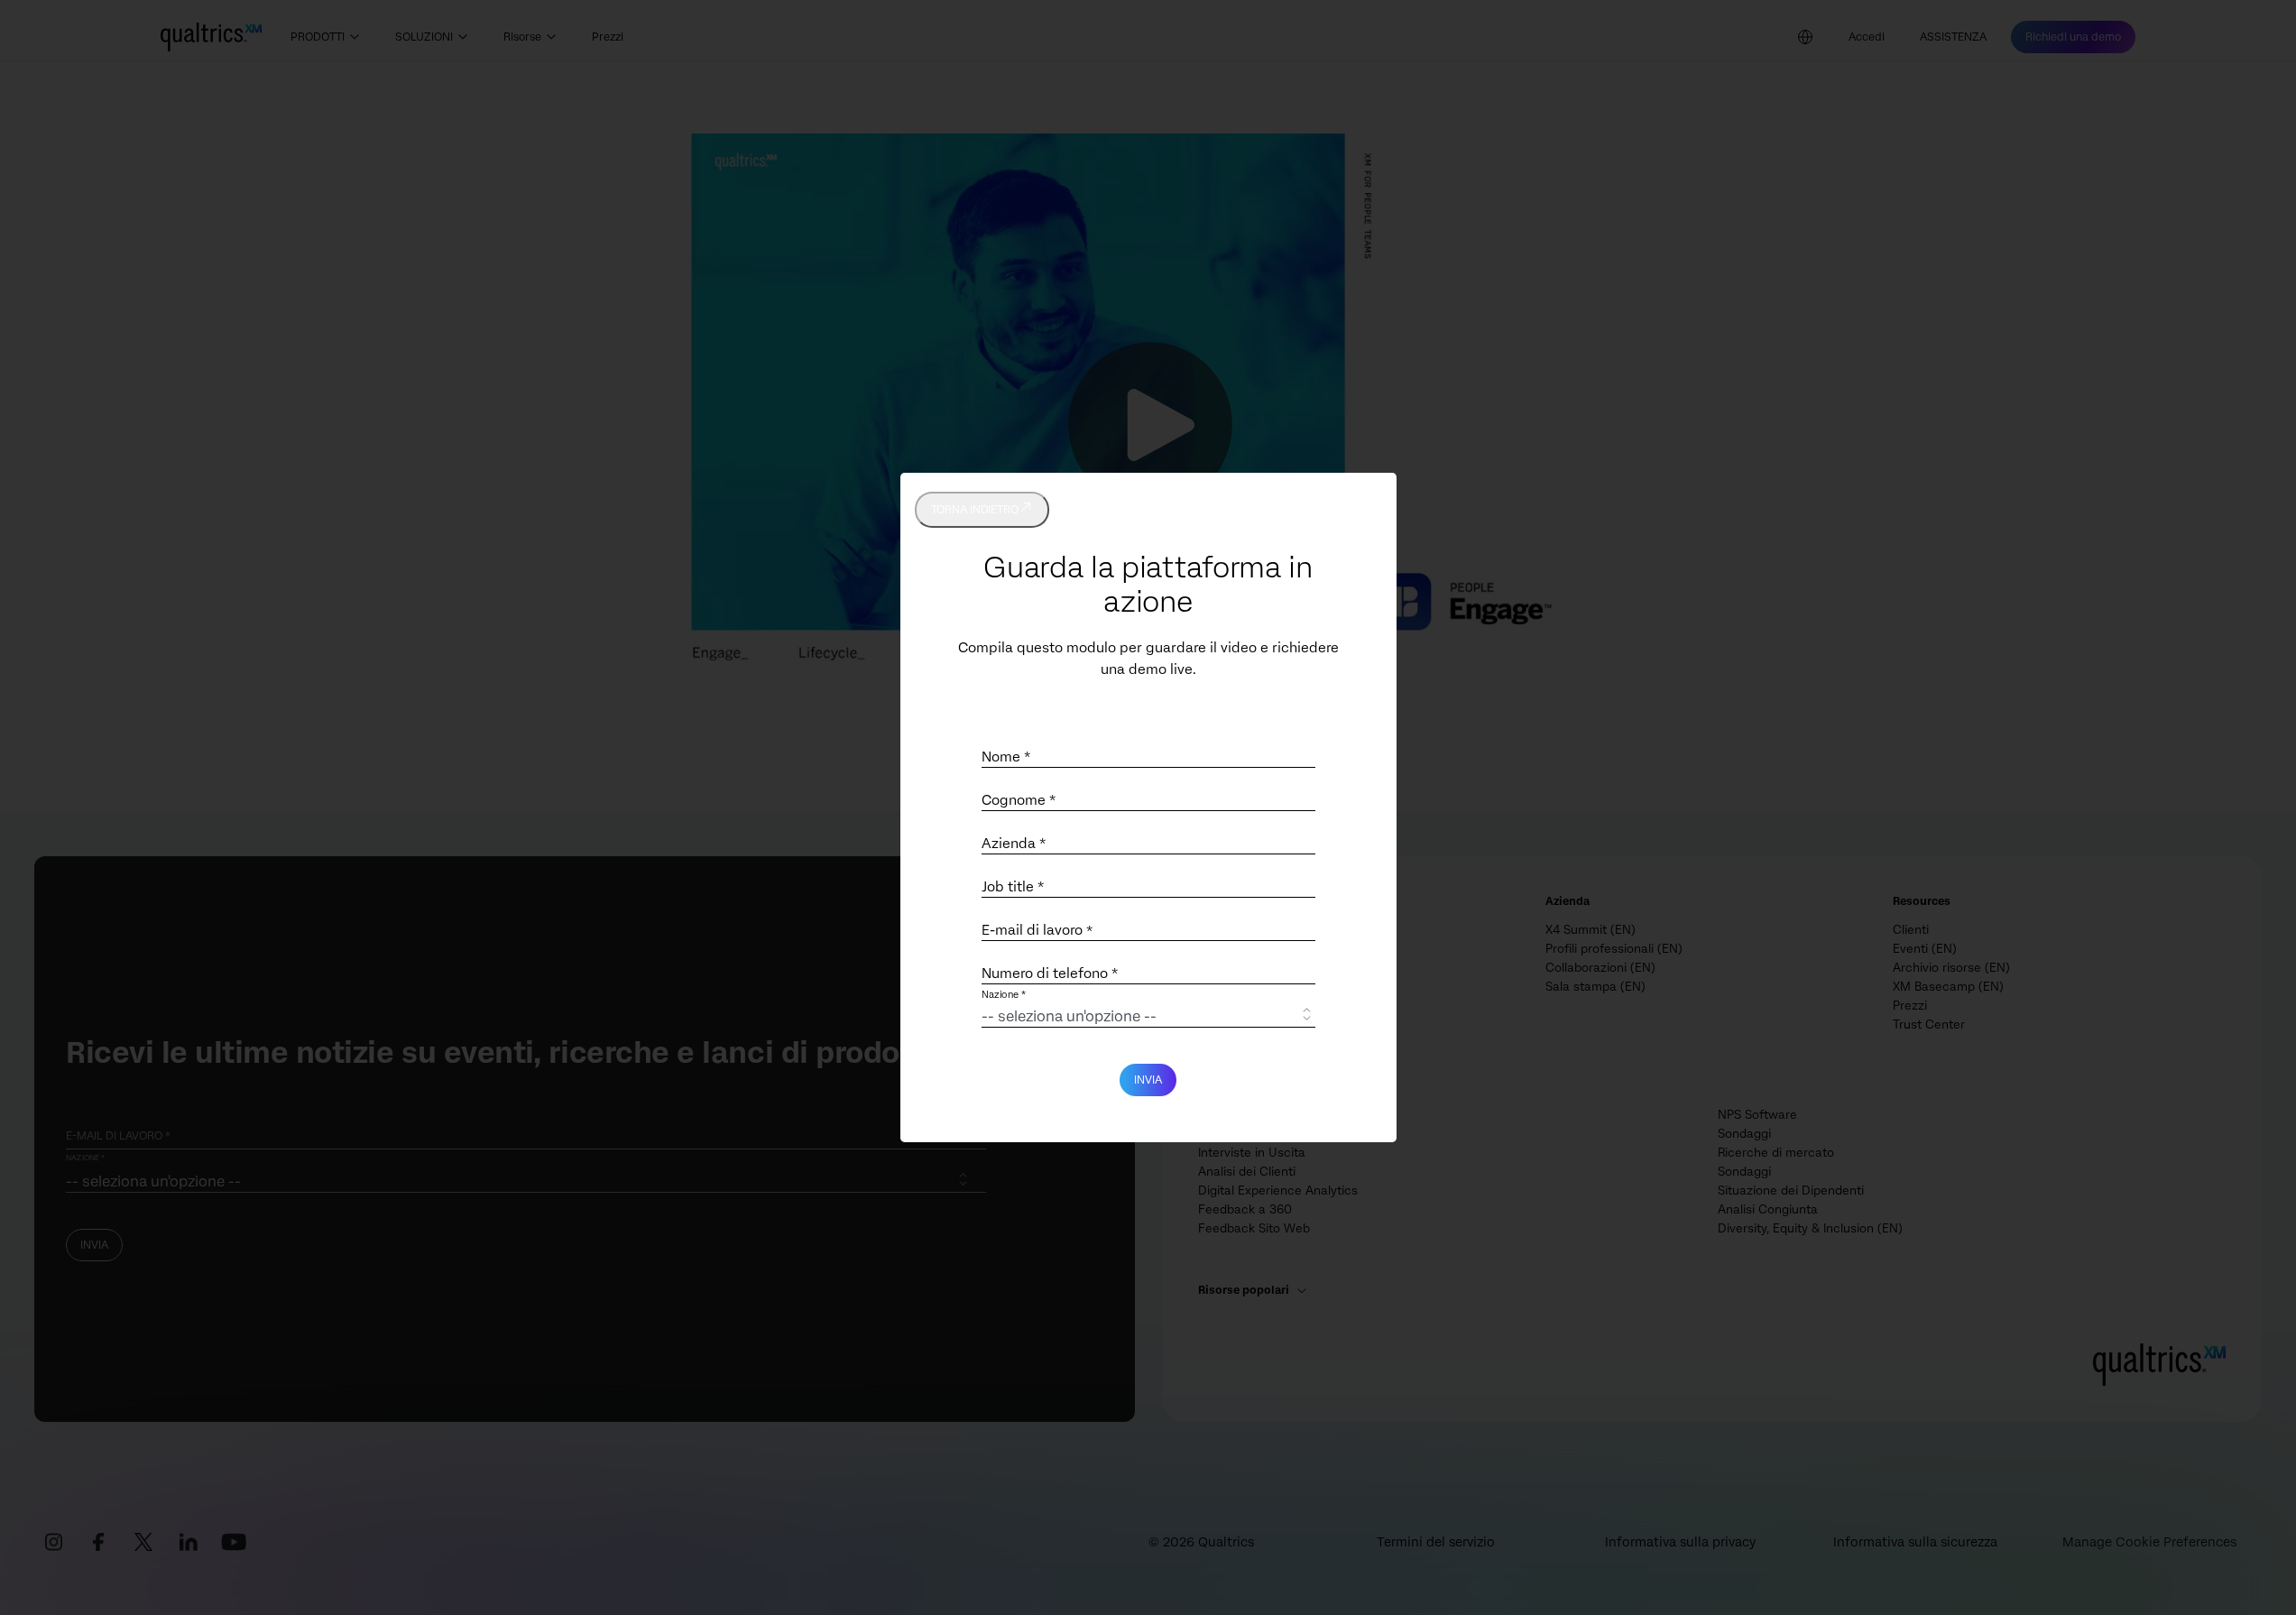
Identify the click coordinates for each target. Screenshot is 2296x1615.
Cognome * (1019, 800)
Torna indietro (975, 510)
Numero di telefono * (1050, 974)
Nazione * (1004, 996)
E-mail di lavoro (1037, 931)
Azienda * (1014, 844)
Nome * (1006, 757)
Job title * (1013, 887)
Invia (1148, 1080)
